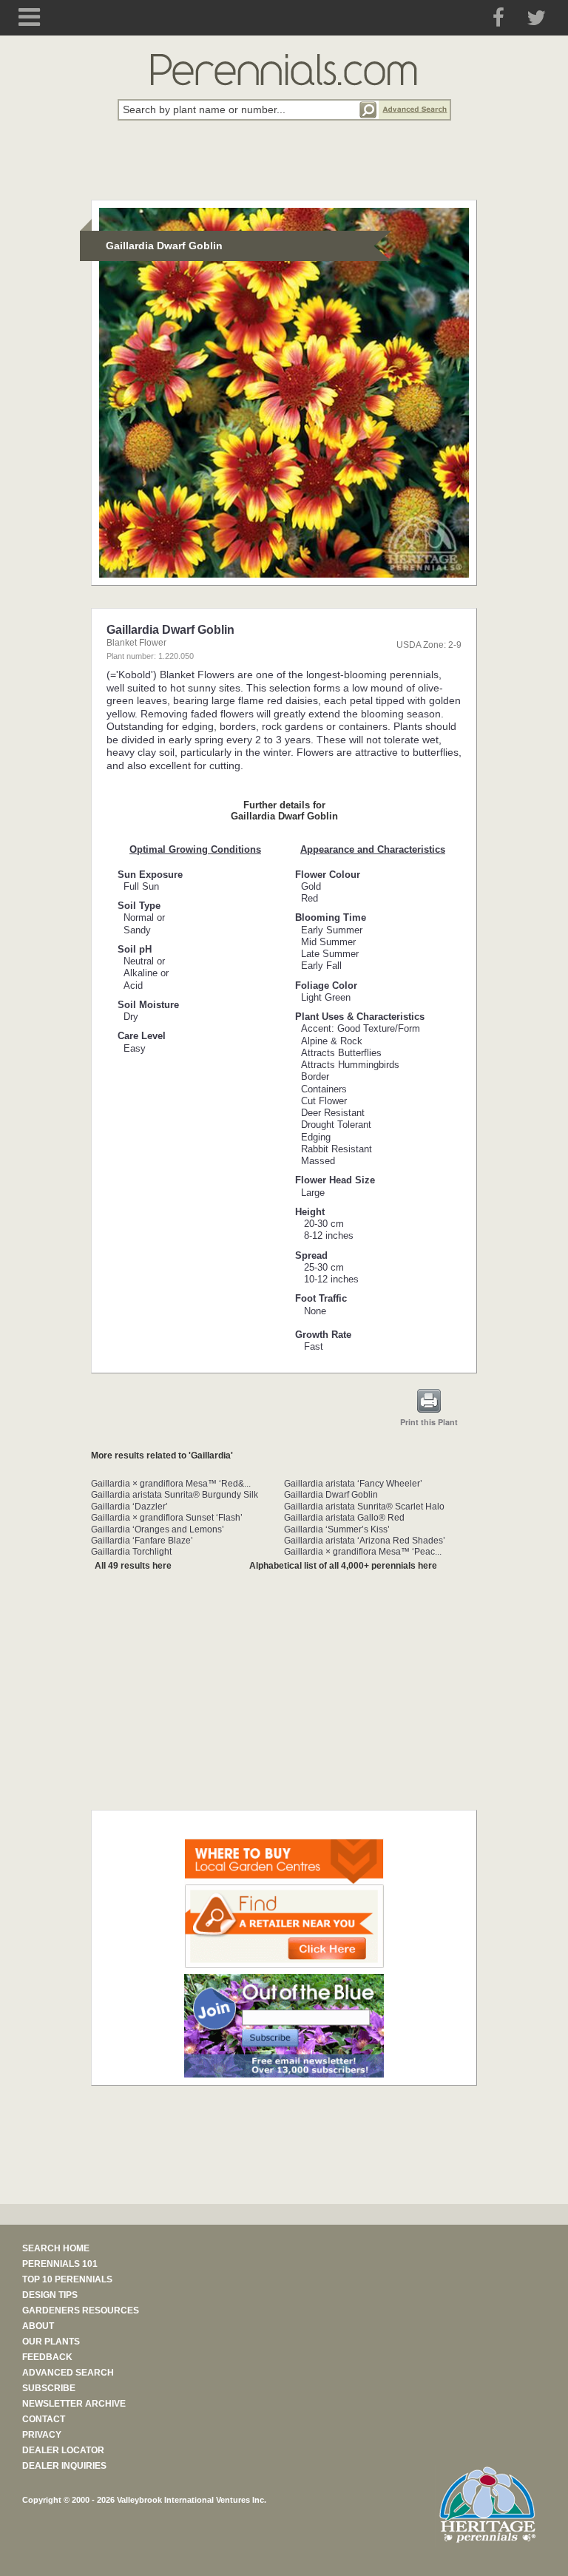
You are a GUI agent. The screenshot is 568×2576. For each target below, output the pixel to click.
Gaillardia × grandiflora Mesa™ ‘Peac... (363, 1552)
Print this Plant (429, 1422)
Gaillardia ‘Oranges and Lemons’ (158, 1529)
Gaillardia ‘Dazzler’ (129, 1507)
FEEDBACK (47, 2357)
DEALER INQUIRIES (64, 2466)
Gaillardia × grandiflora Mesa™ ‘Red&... (171, 1484)
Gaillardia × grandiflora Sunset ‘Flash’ (167, 1518)
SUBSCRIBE (49, 2388)
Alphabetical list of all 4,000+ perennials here (343, 1566)
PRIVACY (42, 2435)
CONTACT (44, 2419)
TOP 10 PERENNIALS (67, 2279)
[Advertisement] (284, 169)
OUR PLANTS (51, 2342)
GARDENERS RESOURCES (81, 2310)
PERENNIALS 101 (60, 2264)
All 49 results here (133, 1566)
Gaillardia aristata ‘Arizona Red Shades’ (365, 1541)
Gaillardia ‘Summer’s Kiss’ (337, 1529)
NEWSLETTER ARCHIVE (74, 2404)
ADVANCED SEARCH (68, 2373)
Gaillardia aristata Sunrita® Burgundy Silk (175, 1495)
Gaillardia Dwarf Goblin (331, 1495)
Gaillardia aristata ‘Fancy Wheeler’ (353, 1484)
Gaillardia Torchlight (131, 1552)
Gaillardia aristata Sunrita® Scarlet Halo (364, 1507)
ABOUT (38, 2326)
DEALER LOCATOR (63, 2450)
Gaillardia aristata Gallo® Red (344, 1518)
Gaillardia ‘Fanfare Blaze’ (142, 1541)
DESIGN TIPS (50, 2295)
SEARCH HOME (56, 2248)
